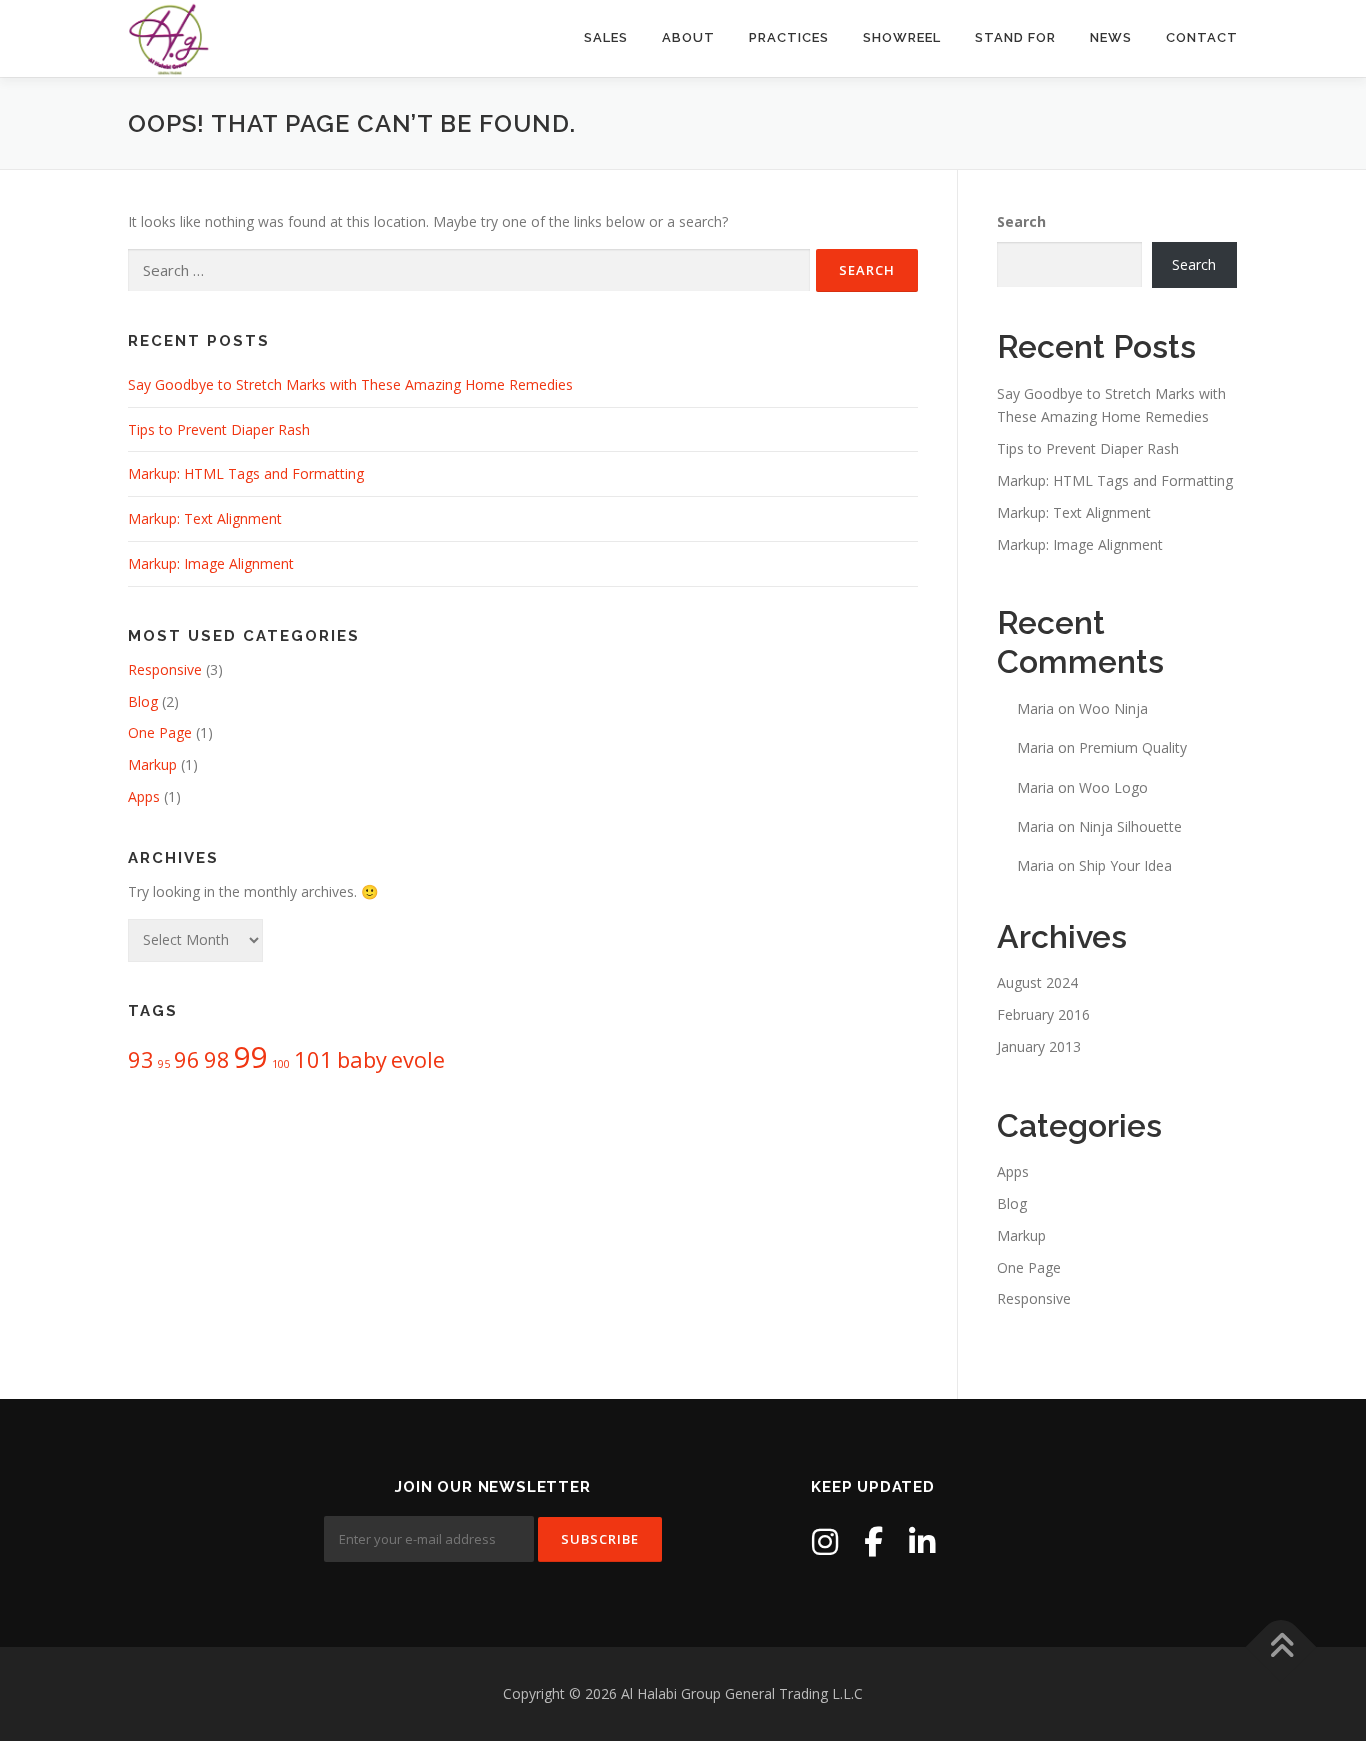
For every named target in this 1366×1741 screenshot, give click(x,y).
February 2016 (1043, 1014)
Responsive (165, 669)
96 (187, 1059)
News (1111, 37)
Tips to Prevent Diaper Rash (219, 429)
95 (164, 1064)
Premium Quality (1133, 747)
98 (217, 1059)
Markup (152, 764)
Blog (143, 701)
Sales (606, 37)
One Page (160, 732)
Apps (144, 796)
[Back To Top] (1281, 1646)
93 (141, 1059)
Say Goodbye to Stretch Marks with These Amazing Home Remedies (350, 384)
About (688, 37)
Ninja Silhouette (1130, 826)
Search (1021, 221)
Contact (1202, 37)
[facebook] (873, 1541)
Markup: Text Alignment (205, 518)
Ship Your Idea (1125, 865)
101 (313, 1059)
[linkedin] (922, 1541)
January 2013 (1039, 1046)
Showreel (902, 37)
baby (362, 1059)
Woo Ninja (1113, 708)
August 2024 (1037, 982)
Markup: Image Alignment (211, 563)
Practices (789, 37)
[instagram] (825, 1541)
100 (281, 1064)
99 (251, 1057)
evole (418, 1059)
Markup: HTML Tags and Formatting (246, 473)
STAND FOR (1015, 37)
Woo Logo (1113, 787)
